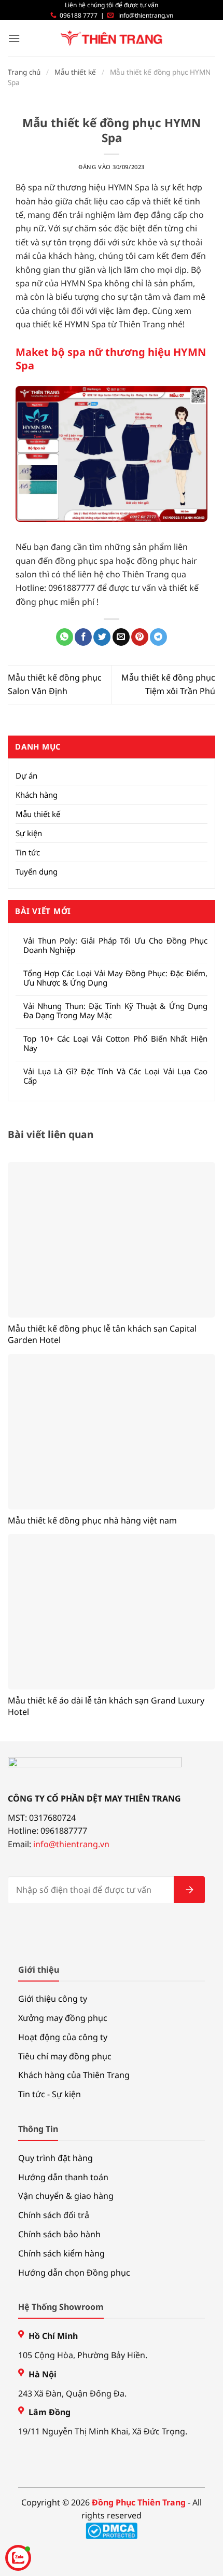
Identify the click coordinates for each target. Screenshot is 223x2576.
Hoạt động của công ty (63, 2037)
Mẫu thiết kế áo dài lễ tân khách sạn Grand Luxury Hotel (106, 1706)
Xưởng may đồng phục (63, 2018)
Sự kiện (29, 833)
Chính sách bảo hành (59, 2234)
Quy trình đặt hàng (55, 2158)
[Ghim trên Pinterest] (140, 637)
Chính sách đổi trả (54, 2215)
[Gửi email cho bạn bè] (121, 637)
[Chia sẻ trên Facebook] (83, 637)
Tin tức (28, 852)
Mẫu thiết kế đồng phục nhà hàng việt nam (92, 1520)
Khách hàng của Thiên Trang (74, 2075)
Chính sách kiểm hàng (61, 2253)
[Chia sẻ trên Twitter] (102, 637)
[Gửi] (189, 1890)
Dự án (26, 775)
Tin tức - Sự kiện (50, 2094)
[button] (14, 38)
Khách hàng (37, 795)
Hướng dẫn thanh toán (63, 2177)
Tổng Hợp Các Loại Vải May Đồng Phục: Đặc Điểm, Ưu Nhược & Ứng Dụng (115, 978)
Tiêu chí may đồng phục (65, 2056)
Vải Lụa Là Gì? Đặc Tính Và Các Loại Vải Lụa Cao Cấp (115, 1076)
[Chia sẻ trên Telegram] (158, 637)
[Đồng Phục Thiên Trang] (112, 39)
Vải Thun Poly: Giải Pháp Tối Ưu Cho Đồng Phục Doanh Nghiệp (115, 945)
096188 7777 (79, 15)
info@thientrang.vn (146, 15)
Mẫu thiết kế (75, 72)
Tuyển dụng (37, 871)
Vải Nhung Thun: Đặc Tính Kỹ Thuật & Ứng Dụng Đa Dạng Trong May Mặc (115, 1010)
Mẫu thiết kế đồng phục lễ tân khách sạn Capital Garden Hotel (102, 1334)
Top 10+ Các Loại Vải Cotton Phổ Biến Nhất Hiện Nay (115, 1043)
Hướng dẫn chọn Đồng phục (74, 2273)
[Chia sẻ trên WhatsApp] (65, 637)
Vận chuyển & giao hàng (66, 2196)
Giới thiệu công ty (53, 1999)
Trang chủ (24, 72)
